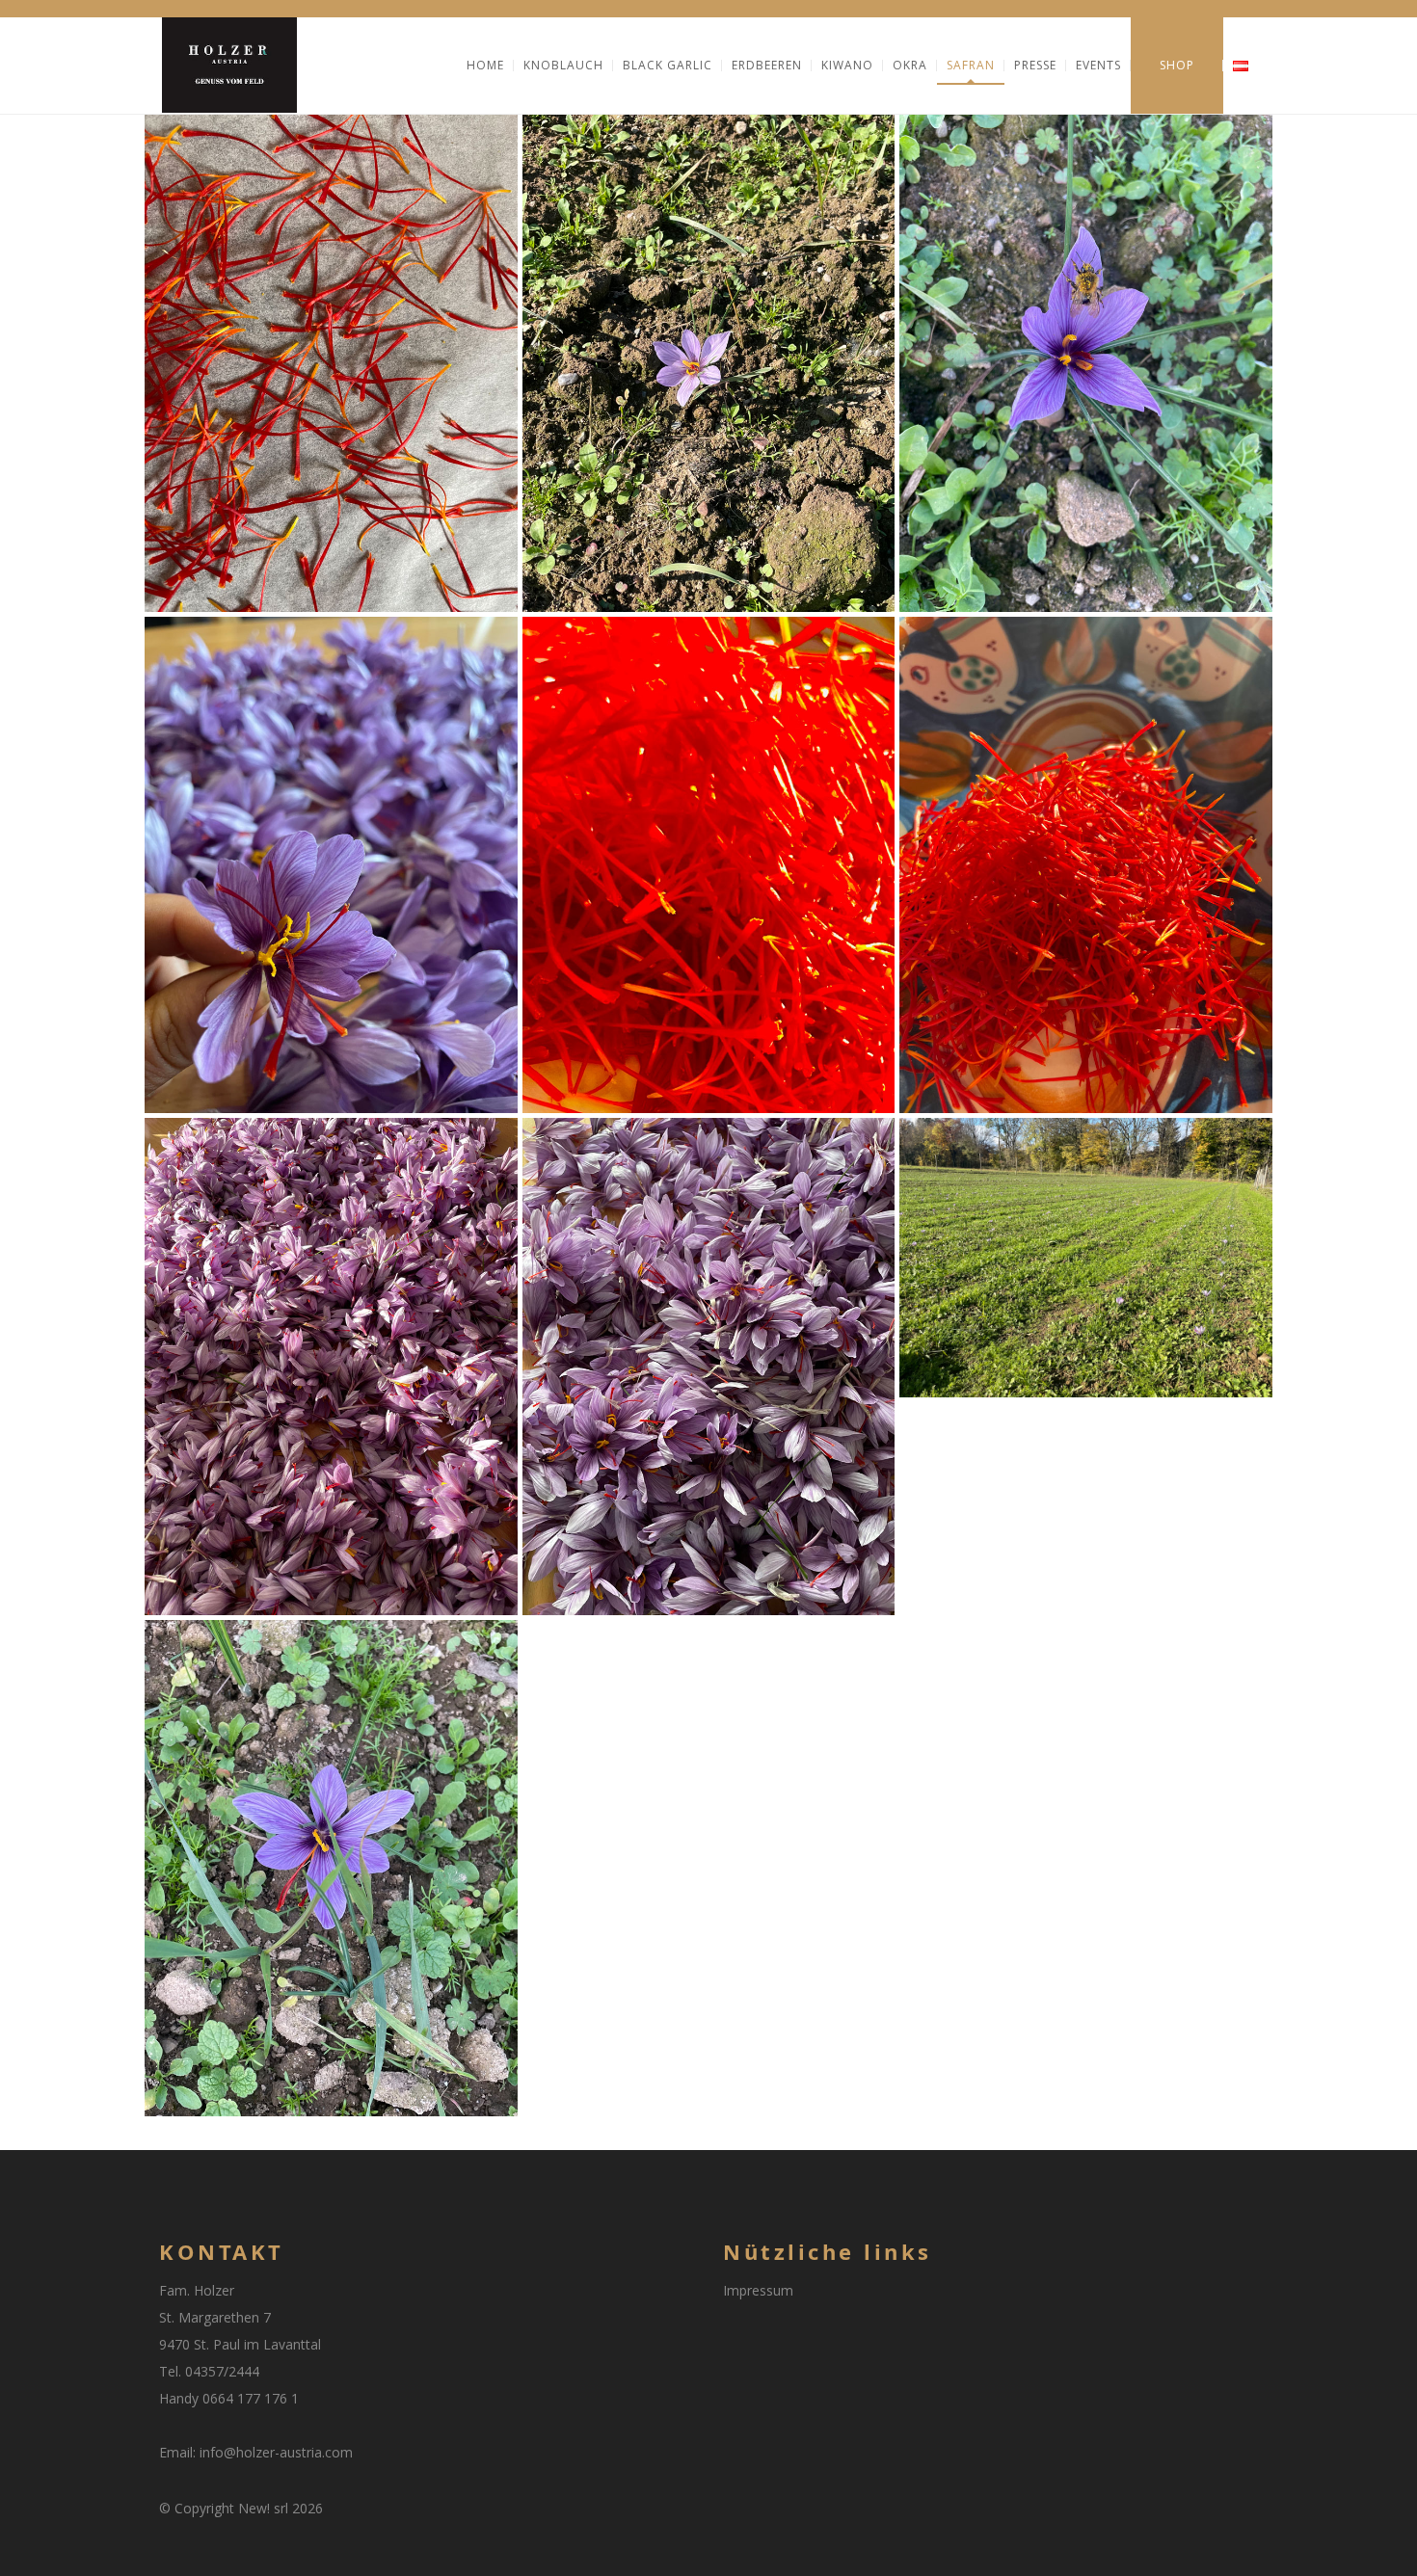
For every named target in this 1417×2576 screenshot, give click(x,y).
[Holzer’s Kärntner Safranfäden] (331, 363)
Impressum (758, 2290)
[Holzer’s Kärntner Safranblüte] (709, 363)
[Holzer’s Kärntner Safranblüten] (331, 865)
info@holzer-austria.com (276, 2452)
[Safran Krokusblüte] (331, 1869)
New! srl (263, 2508)
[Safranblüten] (709, 1367)
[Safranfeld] (1086, 1258)
